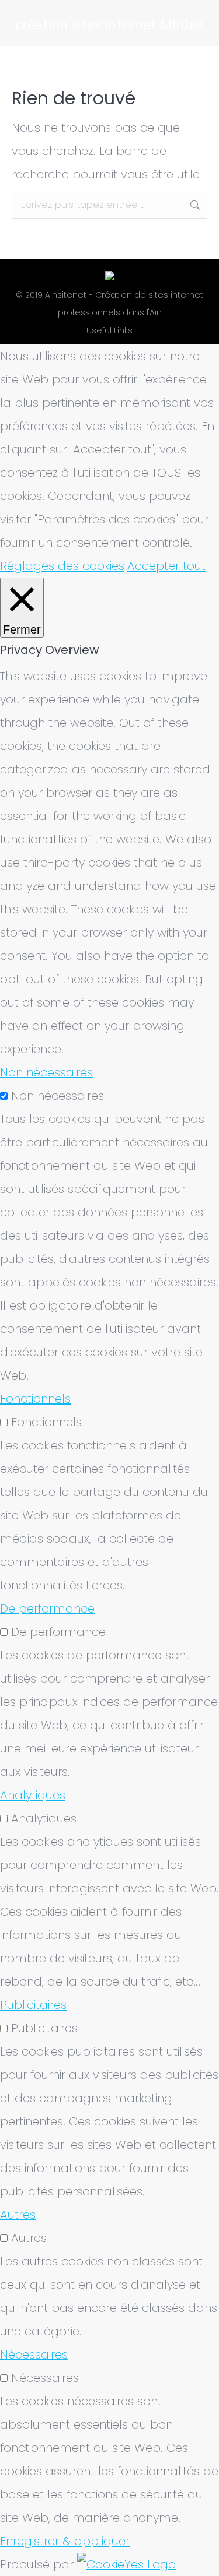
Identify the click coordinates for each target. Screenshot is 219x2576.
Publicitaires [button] (33, 2005)
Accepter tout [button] (166, 566)
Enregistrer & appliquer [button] (65, 2541)
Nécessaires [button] (34, 2355)
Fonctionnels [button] (35, 1399)
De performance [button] (47, 1609)
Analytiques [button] (33, 1795)
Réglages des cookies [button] (62, 566)
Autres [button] (18, 2215)
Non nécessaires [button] (46, 1072)
